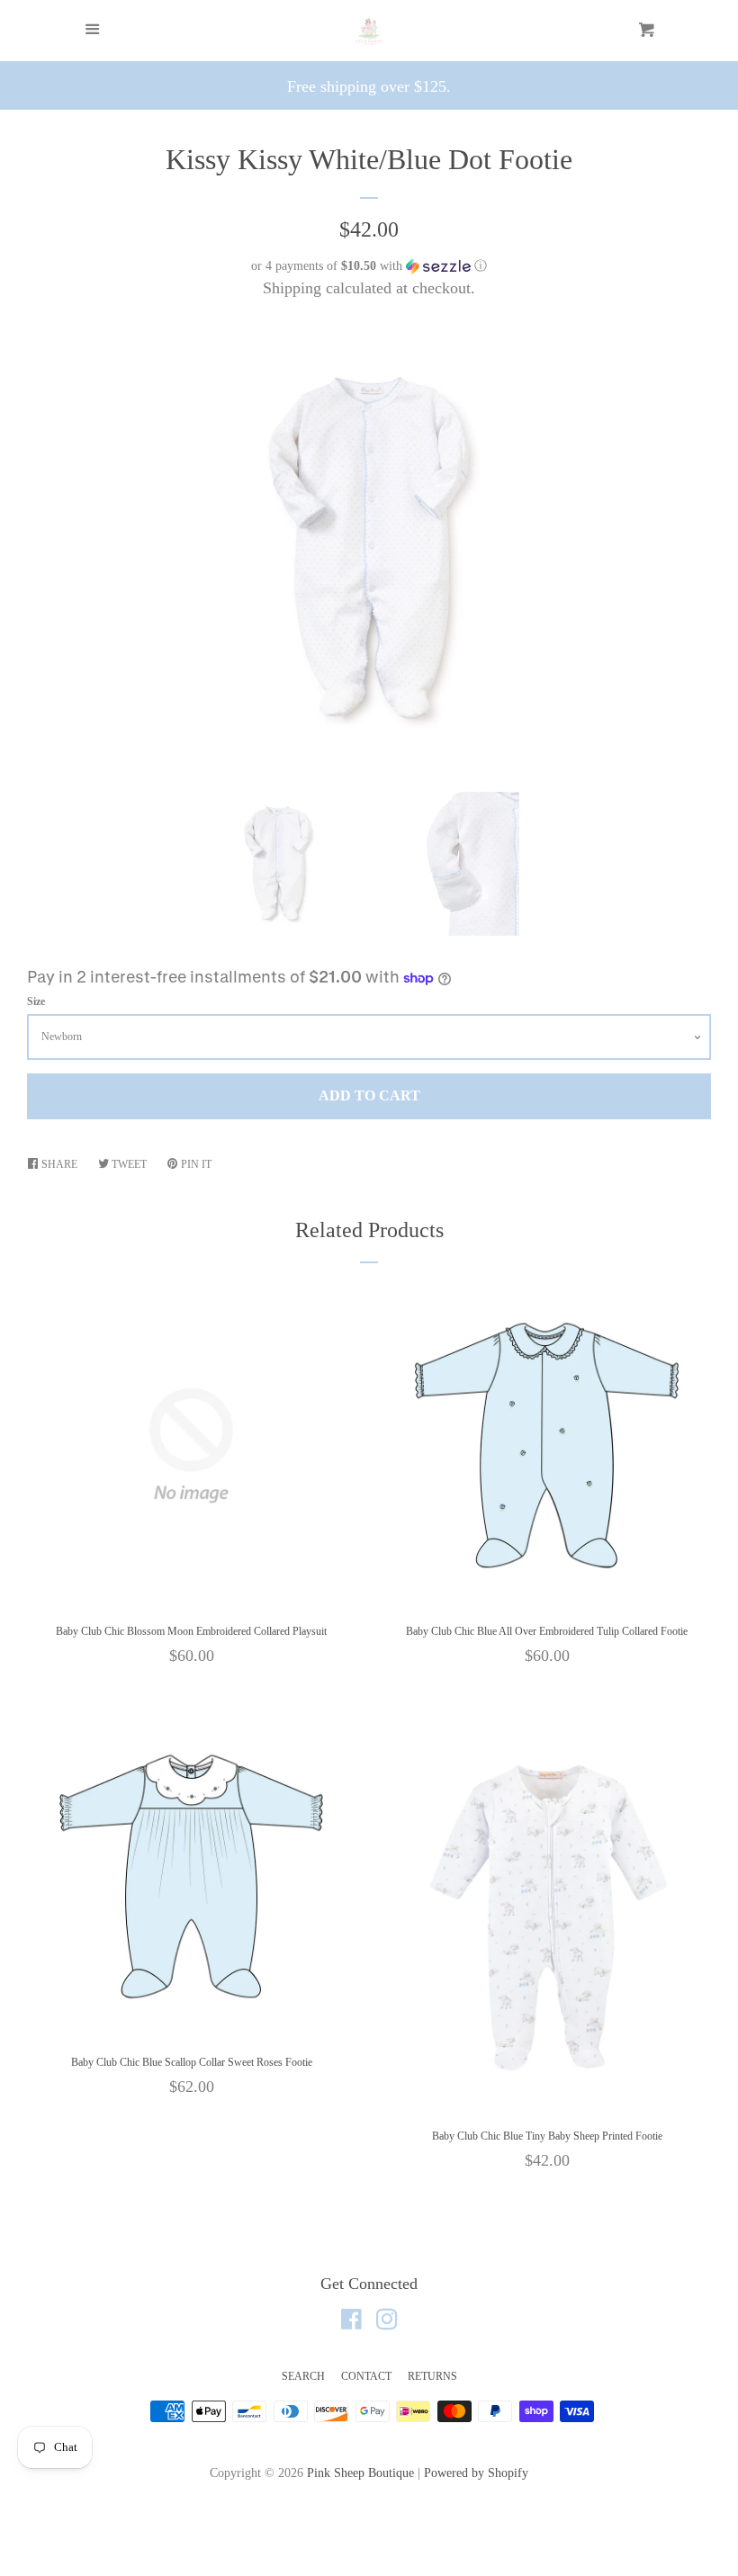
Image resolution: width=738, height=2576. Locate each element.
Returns (432, 2376)
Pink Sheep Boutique (360, 2473)
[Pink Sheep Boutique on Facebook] (351, 2322)
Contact (366, 2376)
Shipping (292, 288)
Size (36, 1001)
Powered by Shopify (476, 2473)
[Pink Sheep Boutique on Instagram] (387, 2322)
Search (303, 2376)
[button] (369, 266)
